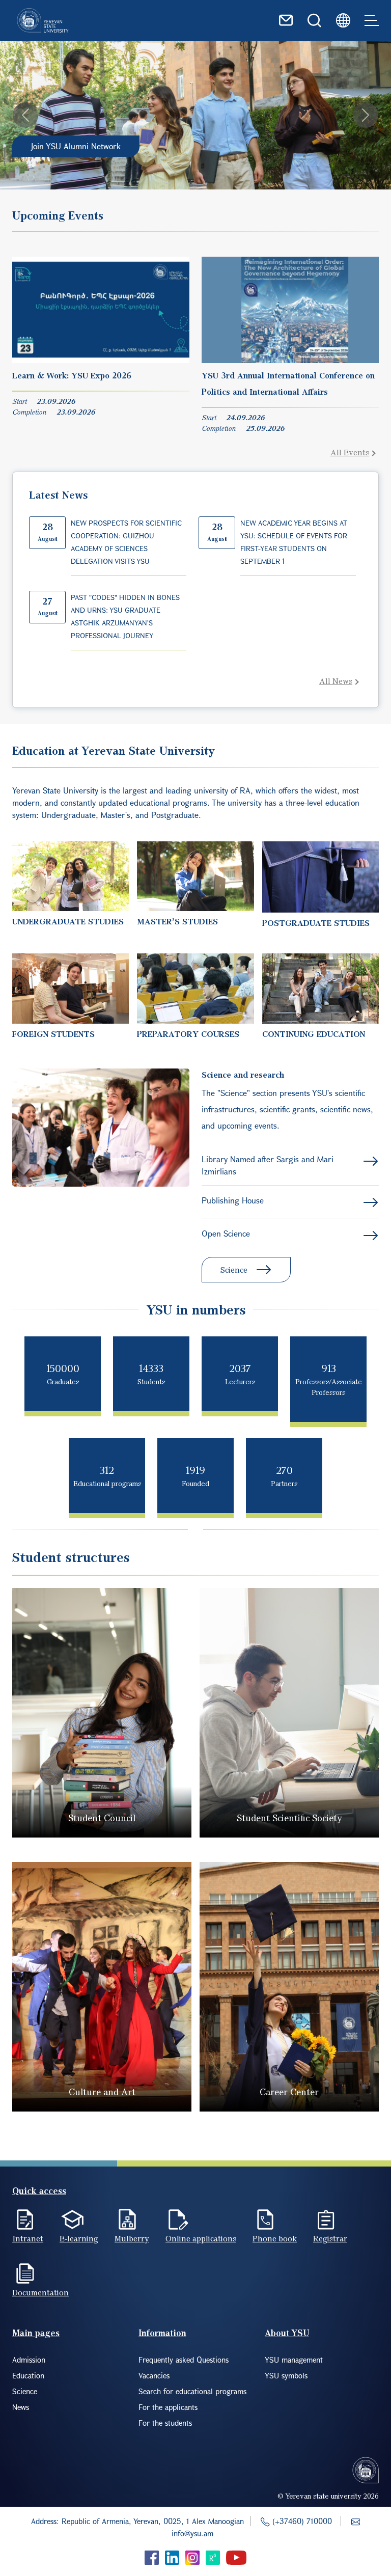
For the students (165, 2423)
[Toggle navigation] (372, 20)
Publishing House (233, 1200)
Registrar (330, 2238)
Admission (29, 2360)
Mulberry (132, 2238)
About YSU (287, 2333)
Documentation (40, 2292)
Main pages (36, 2333)
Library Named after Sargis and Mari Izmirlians (268, 1165)
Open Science (226, 1233)
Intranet (28, 2238)
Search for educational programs (192, 2391)
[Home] (43, 20)
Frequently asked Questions (184, 2360)
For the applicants (168, 2407)
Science (234, 1270)
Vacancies (154, 2375)
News (21, 2407)
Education (28, 2375)
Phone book (275, 2238)
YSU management (294, 2360)
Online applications (201, 2238)
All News (336, 681)
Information (162, 2333)
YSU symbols (286, 2375)
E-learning (79, 2238)
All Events (350, 452)
